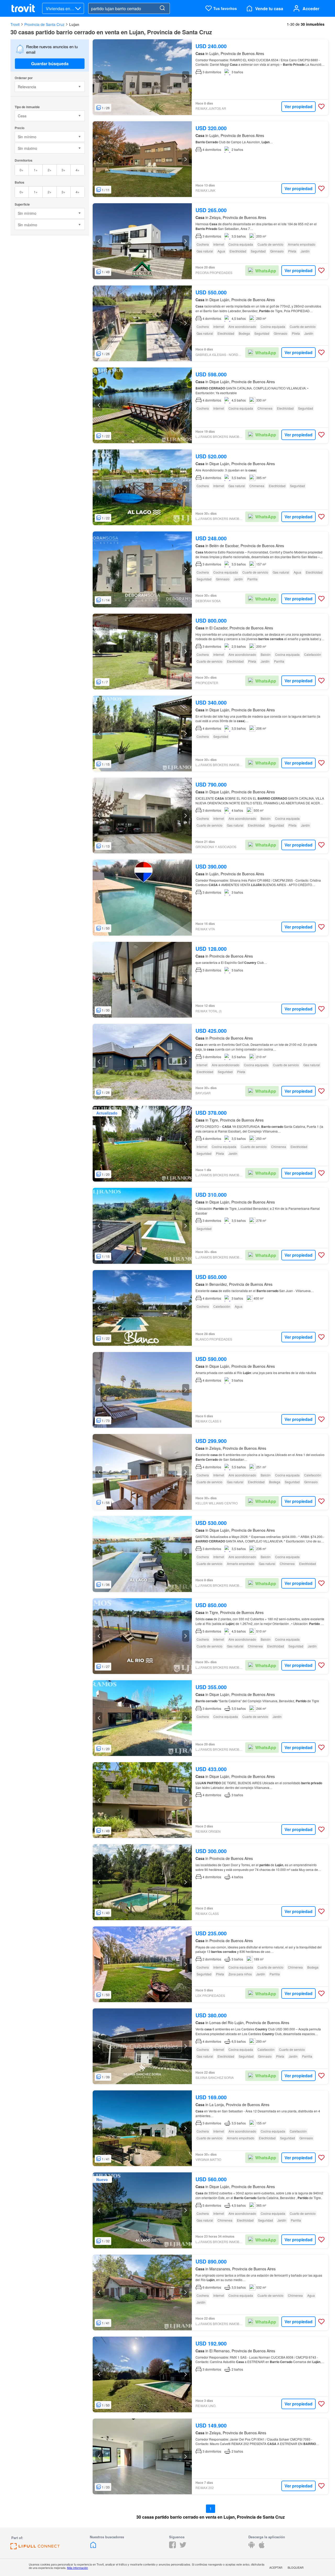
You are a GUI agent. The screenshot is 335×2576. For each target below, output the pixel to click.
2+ (50, 170)
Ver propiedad (298, 106)
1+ (36, 170)
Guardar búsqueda (50, 64)
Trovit (15, 24)
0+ (22, 170)
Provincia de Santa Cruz (44, 24)
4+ (78, 170)
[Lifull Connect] (35, 2548)
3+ (63, 170)
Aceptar (276, 2567)
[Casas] (93, 2547)
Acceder (311, 9)
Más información (77, 2568)
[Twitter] (183, 2547)
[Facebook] (172, 2547)
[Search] (162, 8)
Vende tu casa (269, 9)
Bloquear (296, 2567)
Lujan (74, 24)
